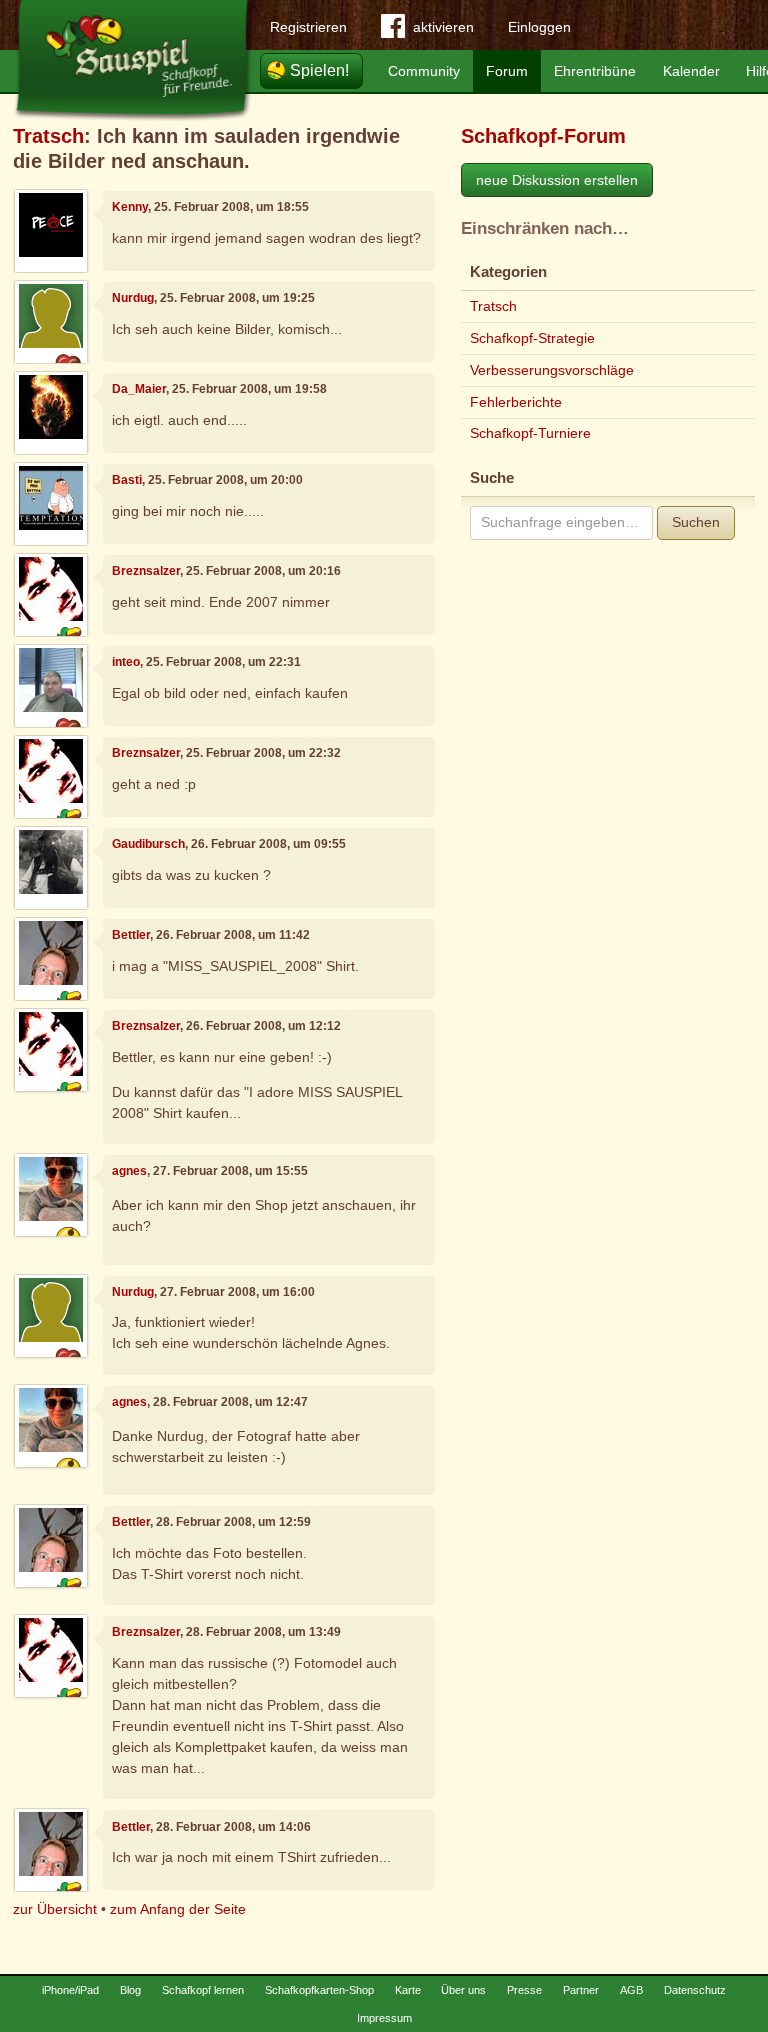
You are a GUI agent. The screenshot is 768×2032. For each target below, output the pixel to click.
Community (424, 71)
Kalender (691, 71)
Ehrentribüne (595, 71)
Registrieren (308, 27)
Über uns (463, 1990)
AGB (631, 1990)
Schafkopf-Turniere (530, 433)
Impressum (384, 2018)
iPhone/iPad (70, 1990)
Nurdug (133, 298)
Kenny (130, 207)
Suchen (696, 522)
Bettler (131, 935)
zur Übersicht (55, 1909)
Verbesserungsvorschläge (552, 370)
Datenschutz (695, 1990)
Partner (581, 1990)
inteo (126, 662)
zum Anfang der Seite (178, 1909)
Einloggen (539, 27)
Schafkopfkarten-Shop (319, 1990)
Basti (127, 480)
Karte (408, 1990)
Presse (524, 1990)
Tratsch (48, 136)
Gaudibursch (148, 844)
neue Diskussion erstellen (557, 180)
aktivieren (443, 27)
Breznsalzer (146, 571)
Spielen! (319, 70)
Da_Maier (139, 389)
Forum (507, 71)
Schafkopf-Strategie (532, 338)
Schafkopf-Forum (543, 136)
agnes (129, 1171)
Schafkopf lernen (203, 1990)
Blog (130, 1990)
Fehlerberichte (516, 402)
